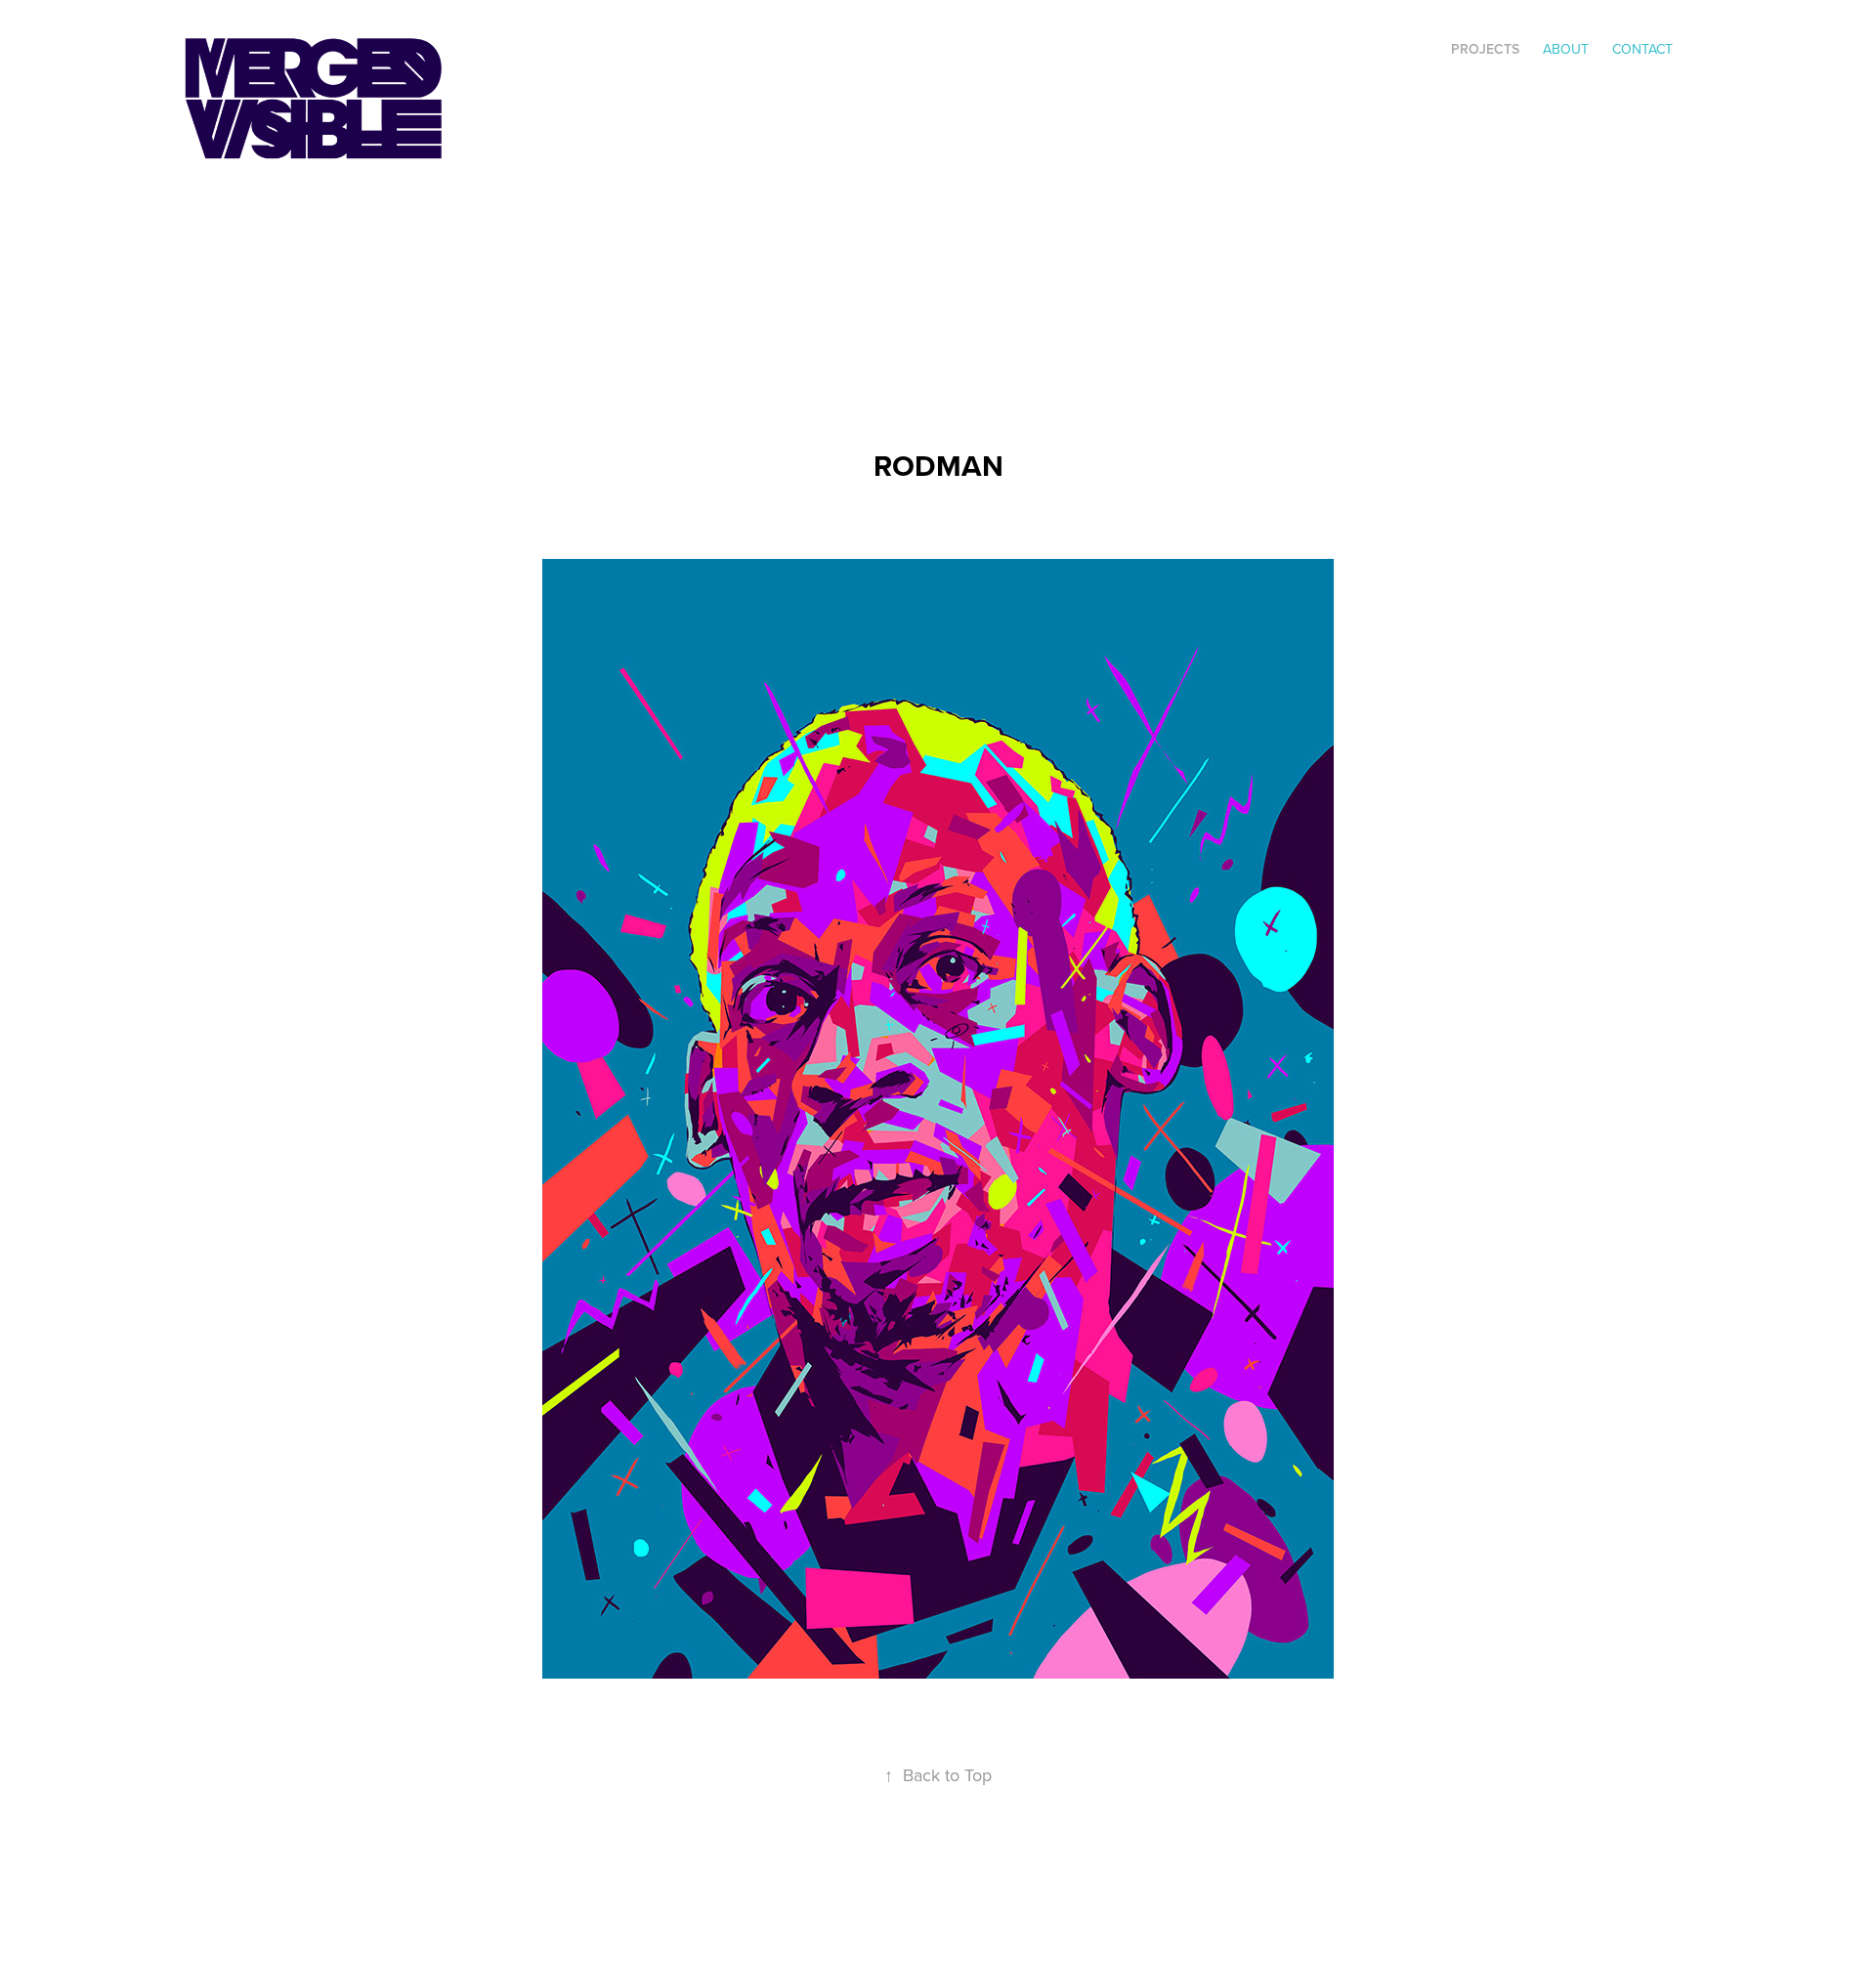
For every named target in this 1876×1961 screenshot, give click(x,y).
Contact (1642, 49)
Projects (1485, 49)
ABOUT (1566, 49)
